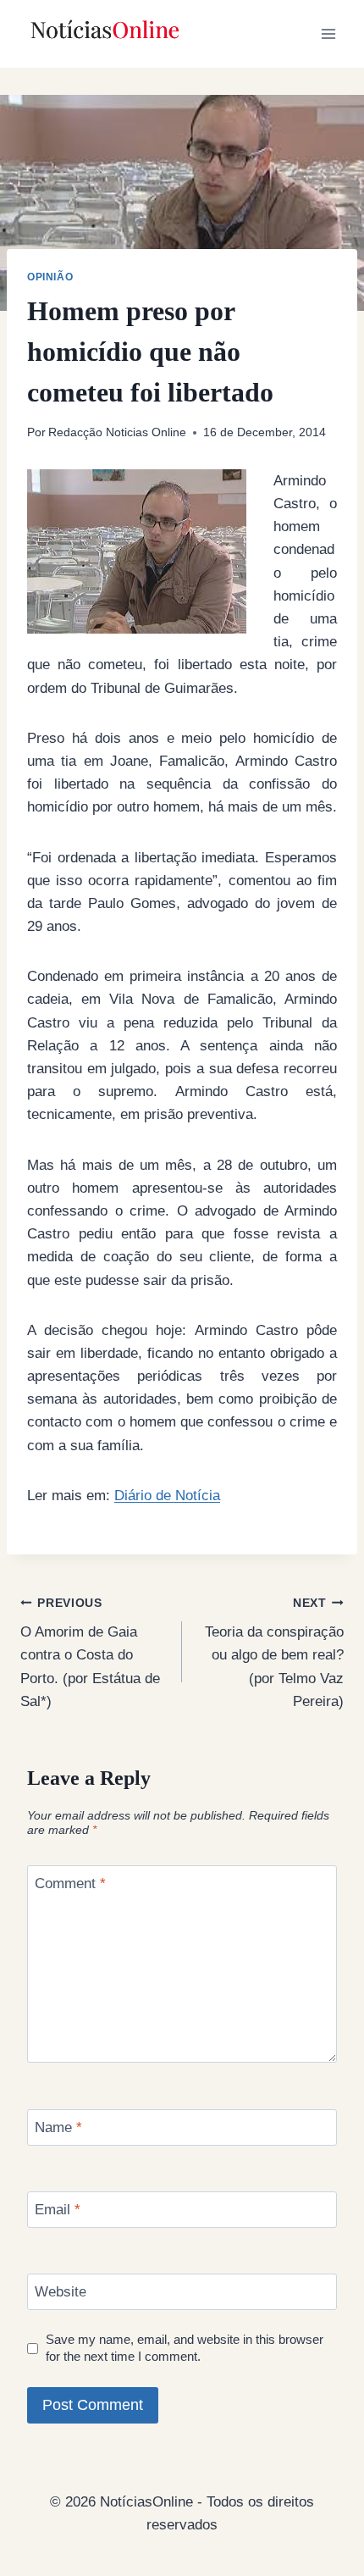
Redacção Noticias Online (117, 432)
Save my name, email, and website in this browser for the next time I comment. (185, 2348)
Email (58, 2210)
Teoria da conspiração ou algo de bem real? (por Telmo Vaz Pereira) (274, 1653)
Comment (70, 1884)
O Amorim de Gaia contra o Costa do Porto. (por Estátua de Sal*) (90, 1653)
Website (61, 2292)
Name (58, 2127)
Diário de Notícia (167, 1496)
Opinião (50, 277)
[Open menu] (328, 33)
